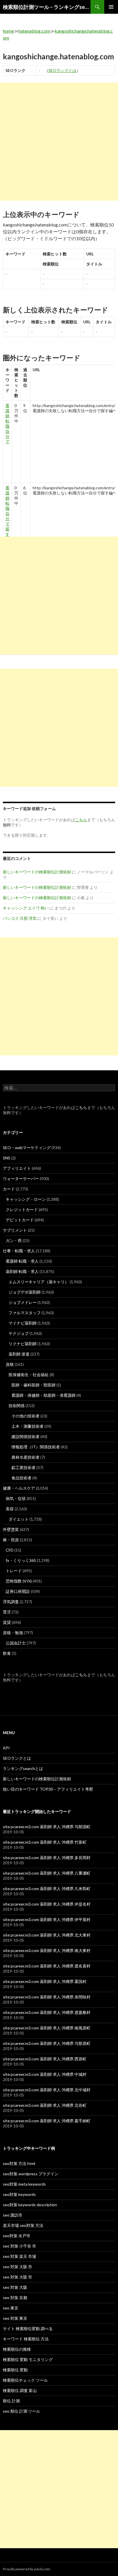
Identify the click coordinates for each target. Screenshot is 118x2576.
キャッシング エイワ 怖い (26, 908)
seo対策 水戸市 (17, 2236)
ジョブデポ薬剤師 (25, 1292)
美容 (10, 1509)
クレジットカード (22, 1209)
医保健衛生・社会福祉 (29, 1375)
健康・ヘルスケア (19, 1488)
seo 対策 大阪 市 (17, 2267)
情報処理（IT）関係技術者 (36, 1447)
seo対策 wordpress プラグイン (31, 2174)
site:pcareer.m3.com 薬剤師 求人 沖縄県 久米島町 (47, 1889)
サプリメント (15, 1230)
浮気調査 (11, 1602)
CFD (10, 1550)
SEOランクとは (62, 70)
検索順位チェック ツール (25, 2380)
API (6, 1748)
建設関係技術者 (25, 1436)
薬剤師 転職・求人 (22, 1271)
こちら (81, 1107)
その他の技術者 (25, 1416)
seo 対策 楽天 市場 (19, 2256)
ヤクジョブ (19, 1333)
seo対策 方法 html (19, 2163)
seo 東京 (11, 2308)
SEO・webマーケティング (27, 1148)
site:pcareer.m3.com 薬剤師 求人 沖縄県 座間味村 (47, 1997)
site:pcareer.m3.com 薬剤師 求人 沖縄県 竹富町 (45, 1842)
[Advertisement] (59, 142)
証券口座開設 (18, 1591)
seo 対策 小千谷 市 (19, 2246)
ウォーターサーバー (21, 1179)
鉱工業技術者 (23, 1467)
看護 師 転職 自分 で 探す (7, 511)
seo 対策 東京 (15, 2318)
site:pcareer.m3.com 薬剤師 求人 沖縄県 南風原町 (47, 2028)
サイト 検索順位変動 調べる (28, 2328)
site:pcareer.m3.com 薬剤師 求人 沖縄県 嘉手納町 (47, 2121)
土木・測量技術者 (27, 1426)
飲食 (7, 1653)
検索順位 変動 (15, 2370)
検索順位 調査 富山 (20, 2390)
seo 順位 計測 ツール (21, 2411)
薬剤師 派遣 (19, 1354)
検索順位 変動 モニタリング (28, 2359)
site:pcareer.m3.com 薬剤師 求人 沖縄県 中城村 (45, 2074)
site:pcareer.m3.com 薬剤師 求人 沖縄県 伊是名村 (47, 1904)
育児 (7, 1612)
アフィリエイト (17, 1168)
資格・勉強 (13, 1633)
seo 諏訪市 (13, 2215)
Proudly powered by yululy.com (27, 2569)
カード (9, 1189)
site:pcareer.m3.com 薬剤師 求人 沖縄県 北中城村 (47, 2090)
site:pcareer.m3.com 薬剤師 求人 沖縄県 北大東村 (47, 1935)
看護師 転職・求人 (22, 1261)
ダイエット (19, 1519)
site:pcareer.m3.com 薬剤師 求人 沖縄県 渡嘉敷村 (47, 2012)
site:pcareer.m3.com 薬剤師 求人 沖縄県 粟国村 (45, 1981)
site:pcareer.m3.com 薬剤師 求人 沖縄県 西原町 (45, 2059)
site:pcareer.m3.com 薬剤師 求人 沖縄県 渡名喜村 (47, 1966)
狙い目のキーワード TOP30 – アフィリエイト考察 (48, 1789)
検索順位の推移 (17, 2349)
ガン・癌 (14, 1240)
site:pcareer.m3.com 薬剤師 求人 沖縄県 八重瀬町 (47, 1873)
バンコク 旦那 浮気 (20, 918)
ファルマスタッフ (25, 1313)
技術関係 (17, 1406)
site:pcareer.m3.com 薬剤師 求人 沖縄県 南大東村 (47, 1950)
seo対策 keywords (19, 2194)
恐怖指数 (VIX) (19, 1581)
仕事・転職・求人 (19, 1251)
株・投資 (11, 1540)
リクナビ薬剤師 (23, 1344)
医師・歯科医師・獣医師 (34, 1385)
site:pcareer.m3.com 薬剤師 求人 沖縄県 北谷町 (45, 2105)
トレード (14, 1571)
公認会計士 (16, 1643)
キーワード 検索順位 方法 (26, 2339)
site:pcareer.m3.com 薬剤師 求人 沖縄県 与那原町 (47, 2043)
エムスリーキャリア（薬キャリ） (39, 1282)
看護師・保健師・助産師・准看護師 (44, 1395)
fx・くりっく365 (21, 1560)
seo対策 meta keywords (24, 2184)
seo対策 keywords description (30, 2205)
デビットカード (20, 1220)
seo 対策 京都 (15, 2298)
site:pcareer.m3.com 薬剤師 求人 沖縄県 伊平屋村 (47, 1919)
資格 (10, 1364)
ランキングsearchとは (23, 1768)
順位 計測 (11, 2401)
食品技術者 (21, 1478)
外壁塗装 (11, 1529)
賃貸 (7, 1622)
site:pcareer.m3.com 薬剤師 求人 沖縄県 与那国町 (47, 1827)
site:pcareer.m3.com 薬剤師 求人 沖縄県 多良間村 (47, 1858)
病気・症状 (16, 1498)
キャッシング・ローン (26, 1199)
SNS (7, 1158)
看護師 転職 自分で (7, 424)
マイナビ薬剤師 (23, 1323)
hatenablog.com (34, 31)
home (8, 31)
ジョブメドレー (23, 1302)
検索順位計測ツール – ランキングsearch (47, 7)
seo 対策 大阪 (15, 2287)
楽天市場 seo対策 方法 (23, 2225)
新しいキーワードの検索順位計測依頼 (37, 872)
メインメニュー (111, 7)
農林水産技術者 (25, 1457)
